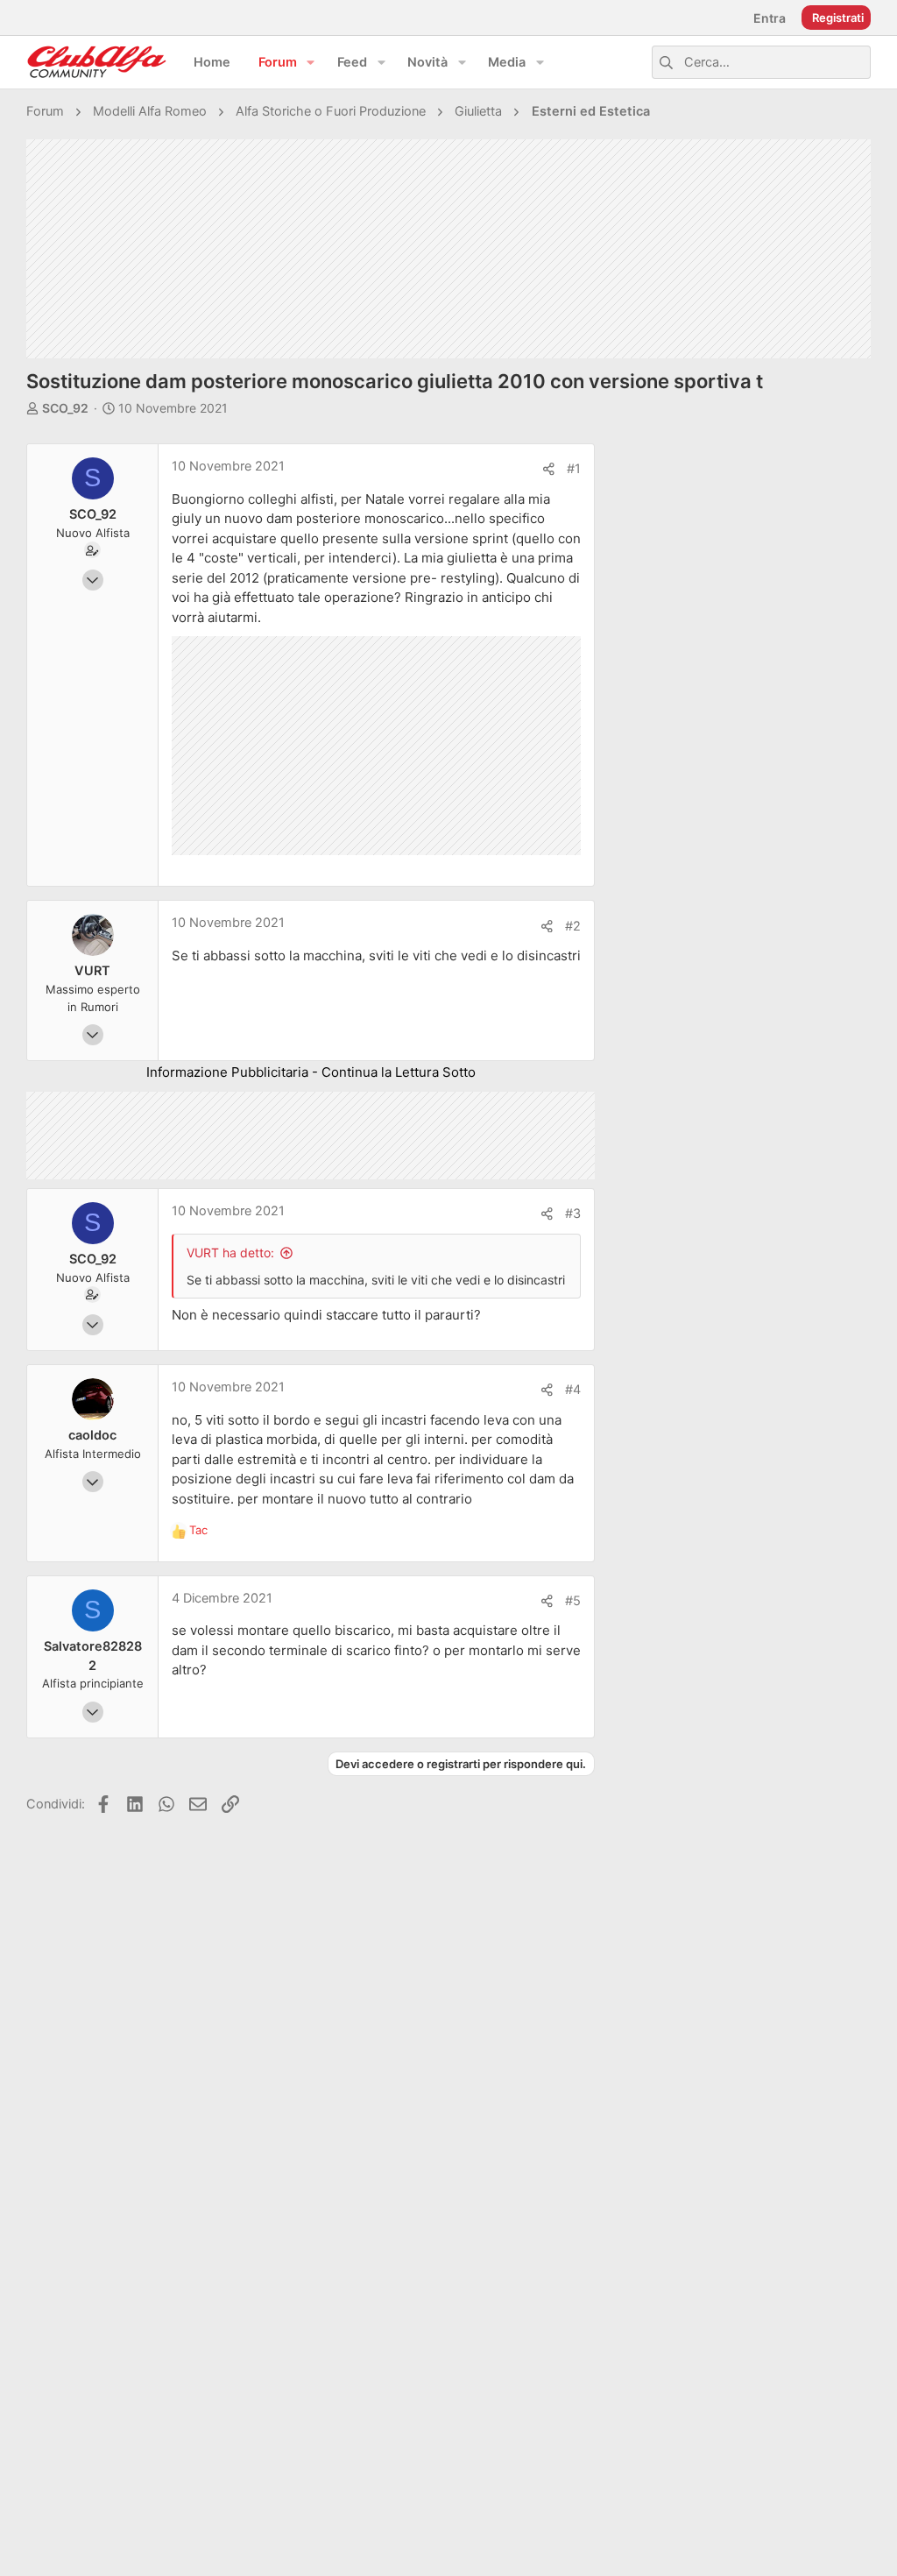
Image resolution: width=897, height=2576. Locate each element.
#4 (573, 1390)
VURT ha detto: (230, 1253)
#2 (573, 926)
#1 (574, 469)
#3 (573, 1214)
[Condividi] (549, 469)
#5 (573, 1601)
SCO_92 (65, 408)
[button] (311, 63)
